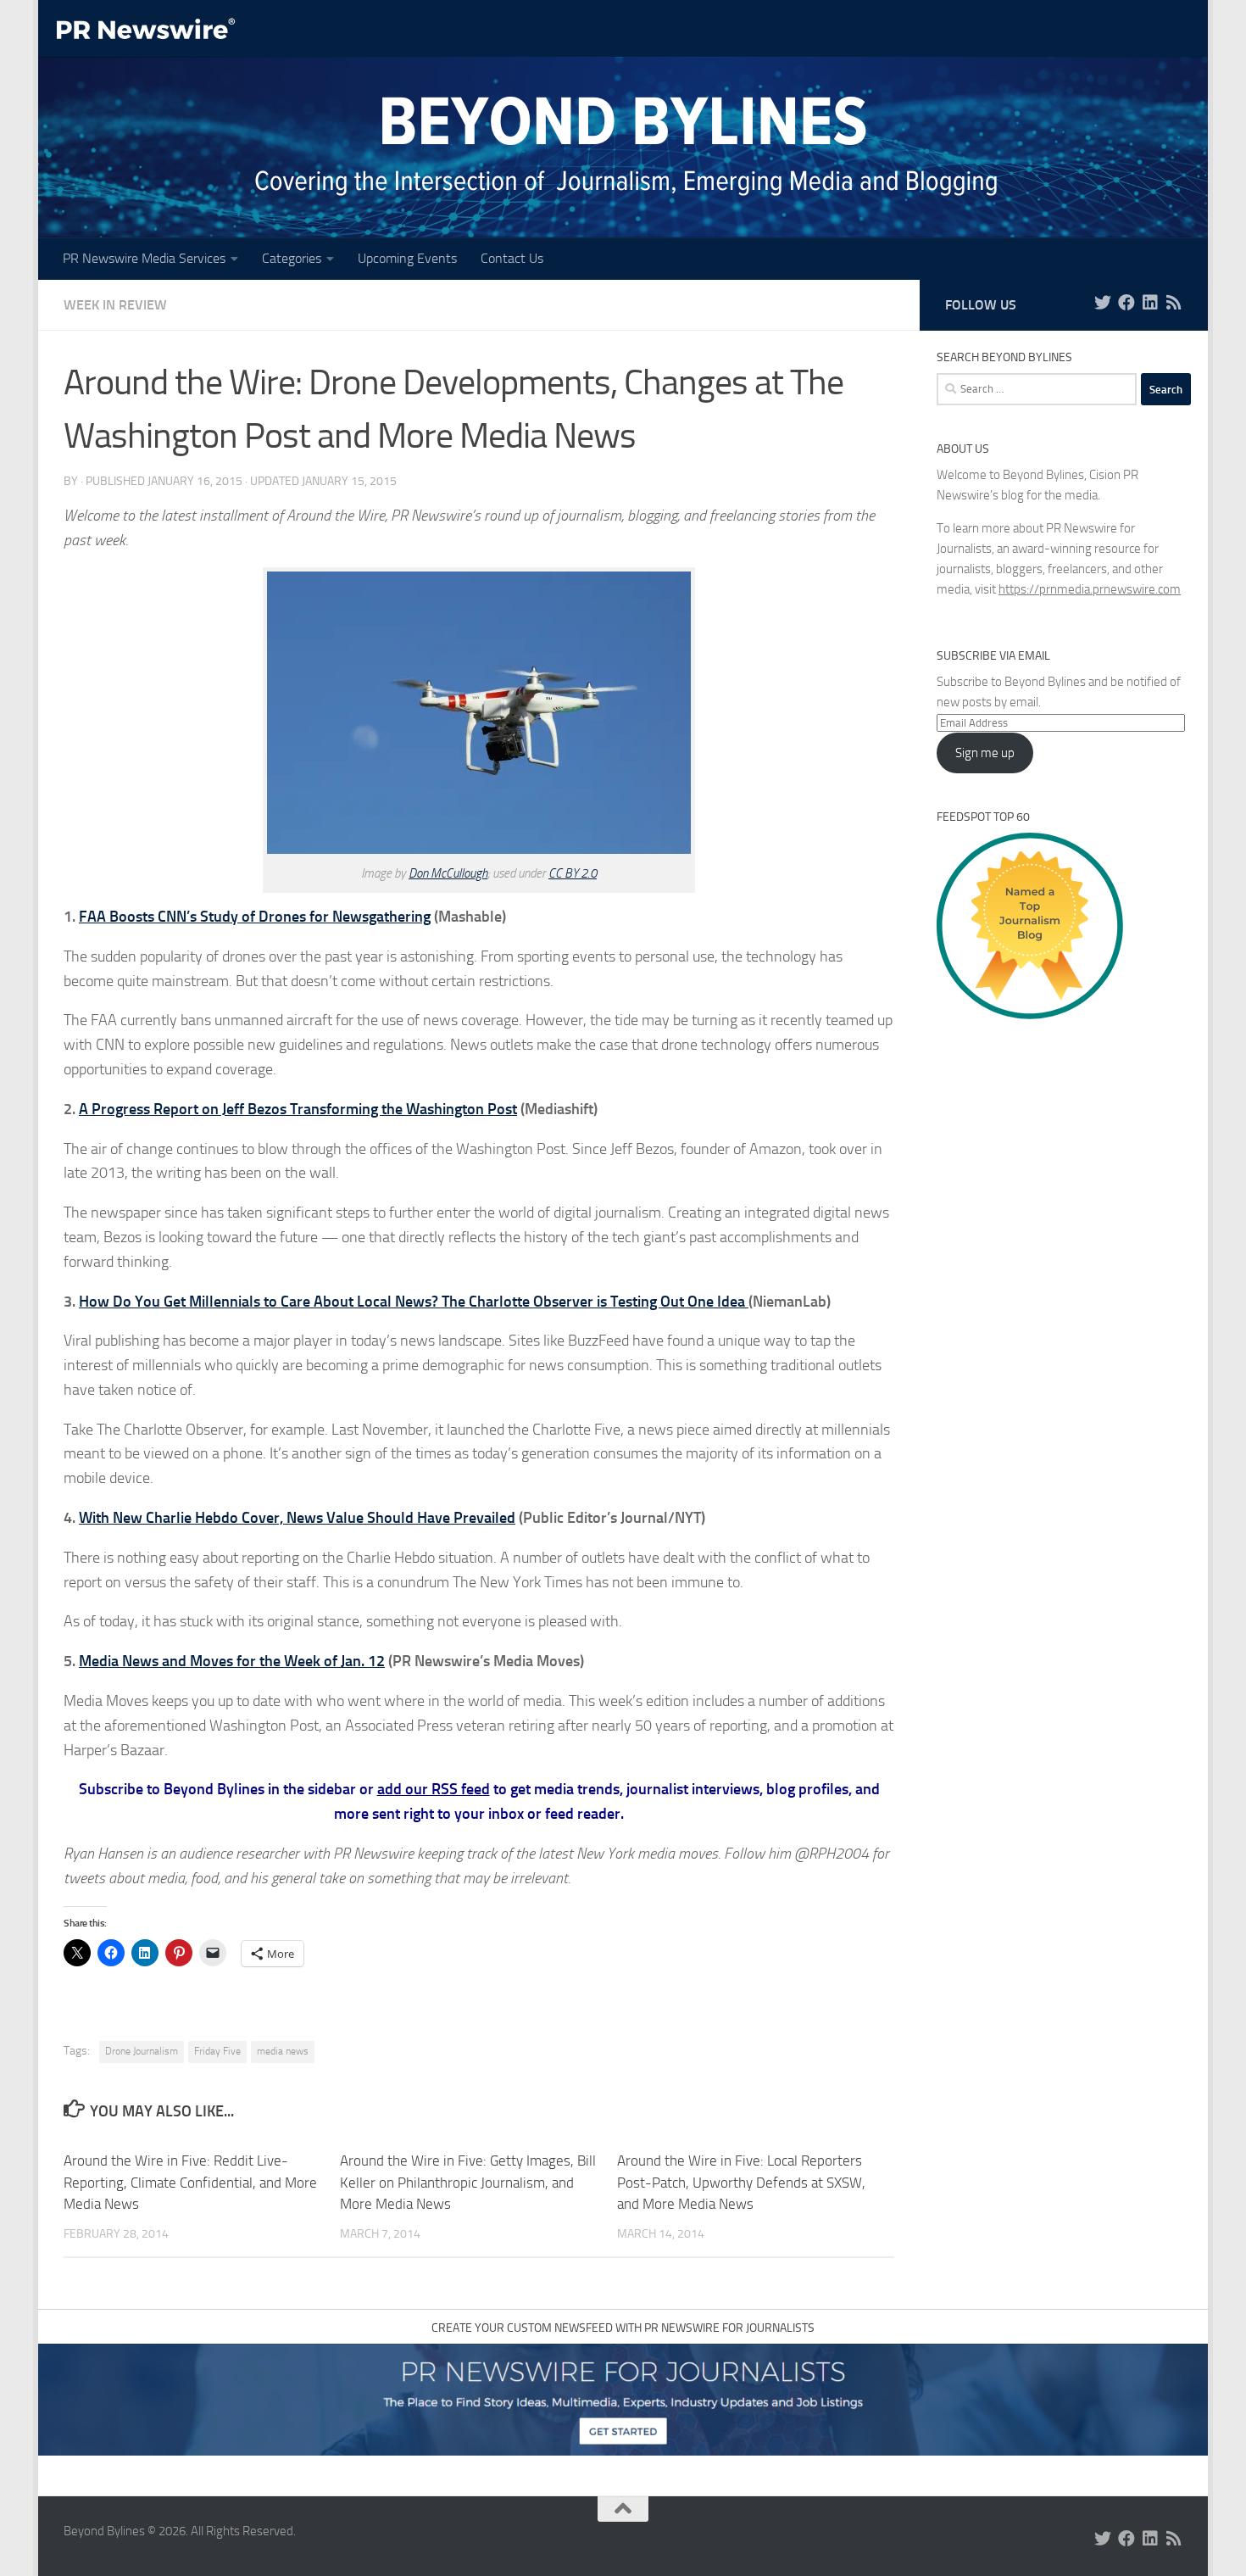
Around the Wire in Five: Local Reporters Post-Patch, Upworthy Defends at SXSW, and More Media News (741, 2182)
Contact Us (512, 258)
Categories (292, 258)
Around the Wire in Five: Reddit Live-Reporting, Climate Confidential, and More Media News (190, 2182)
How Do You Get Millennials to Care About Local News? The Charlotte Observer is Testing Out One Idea (414, 1302)
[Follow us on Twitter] (1103, 303)
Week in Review (115, 305)
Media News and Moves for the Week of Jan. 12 (232, 1661)
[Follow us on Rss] (1174, 303)
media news (283, 2051)
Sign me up (985, 753)
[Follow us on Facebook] (1126, 303)
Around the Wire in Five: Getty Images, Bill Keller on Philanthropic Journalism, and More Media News (468, 2182)
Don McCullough (448, 873)
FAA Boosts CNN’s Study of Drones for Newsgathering (255, 917)
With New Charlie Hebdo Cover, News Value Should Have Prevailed (297, 1518)
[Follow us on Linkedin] (1150, 303)
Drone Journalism (142, 2051)
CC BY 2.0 (573, 873)
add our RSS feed (434, 1789)
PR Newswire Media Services (144, 258)
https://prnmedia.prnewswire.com (1090, 589)
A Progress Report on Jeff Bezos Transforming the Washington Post (298, 1109)
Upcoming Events (407, 258)
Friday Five (217, 2051)
